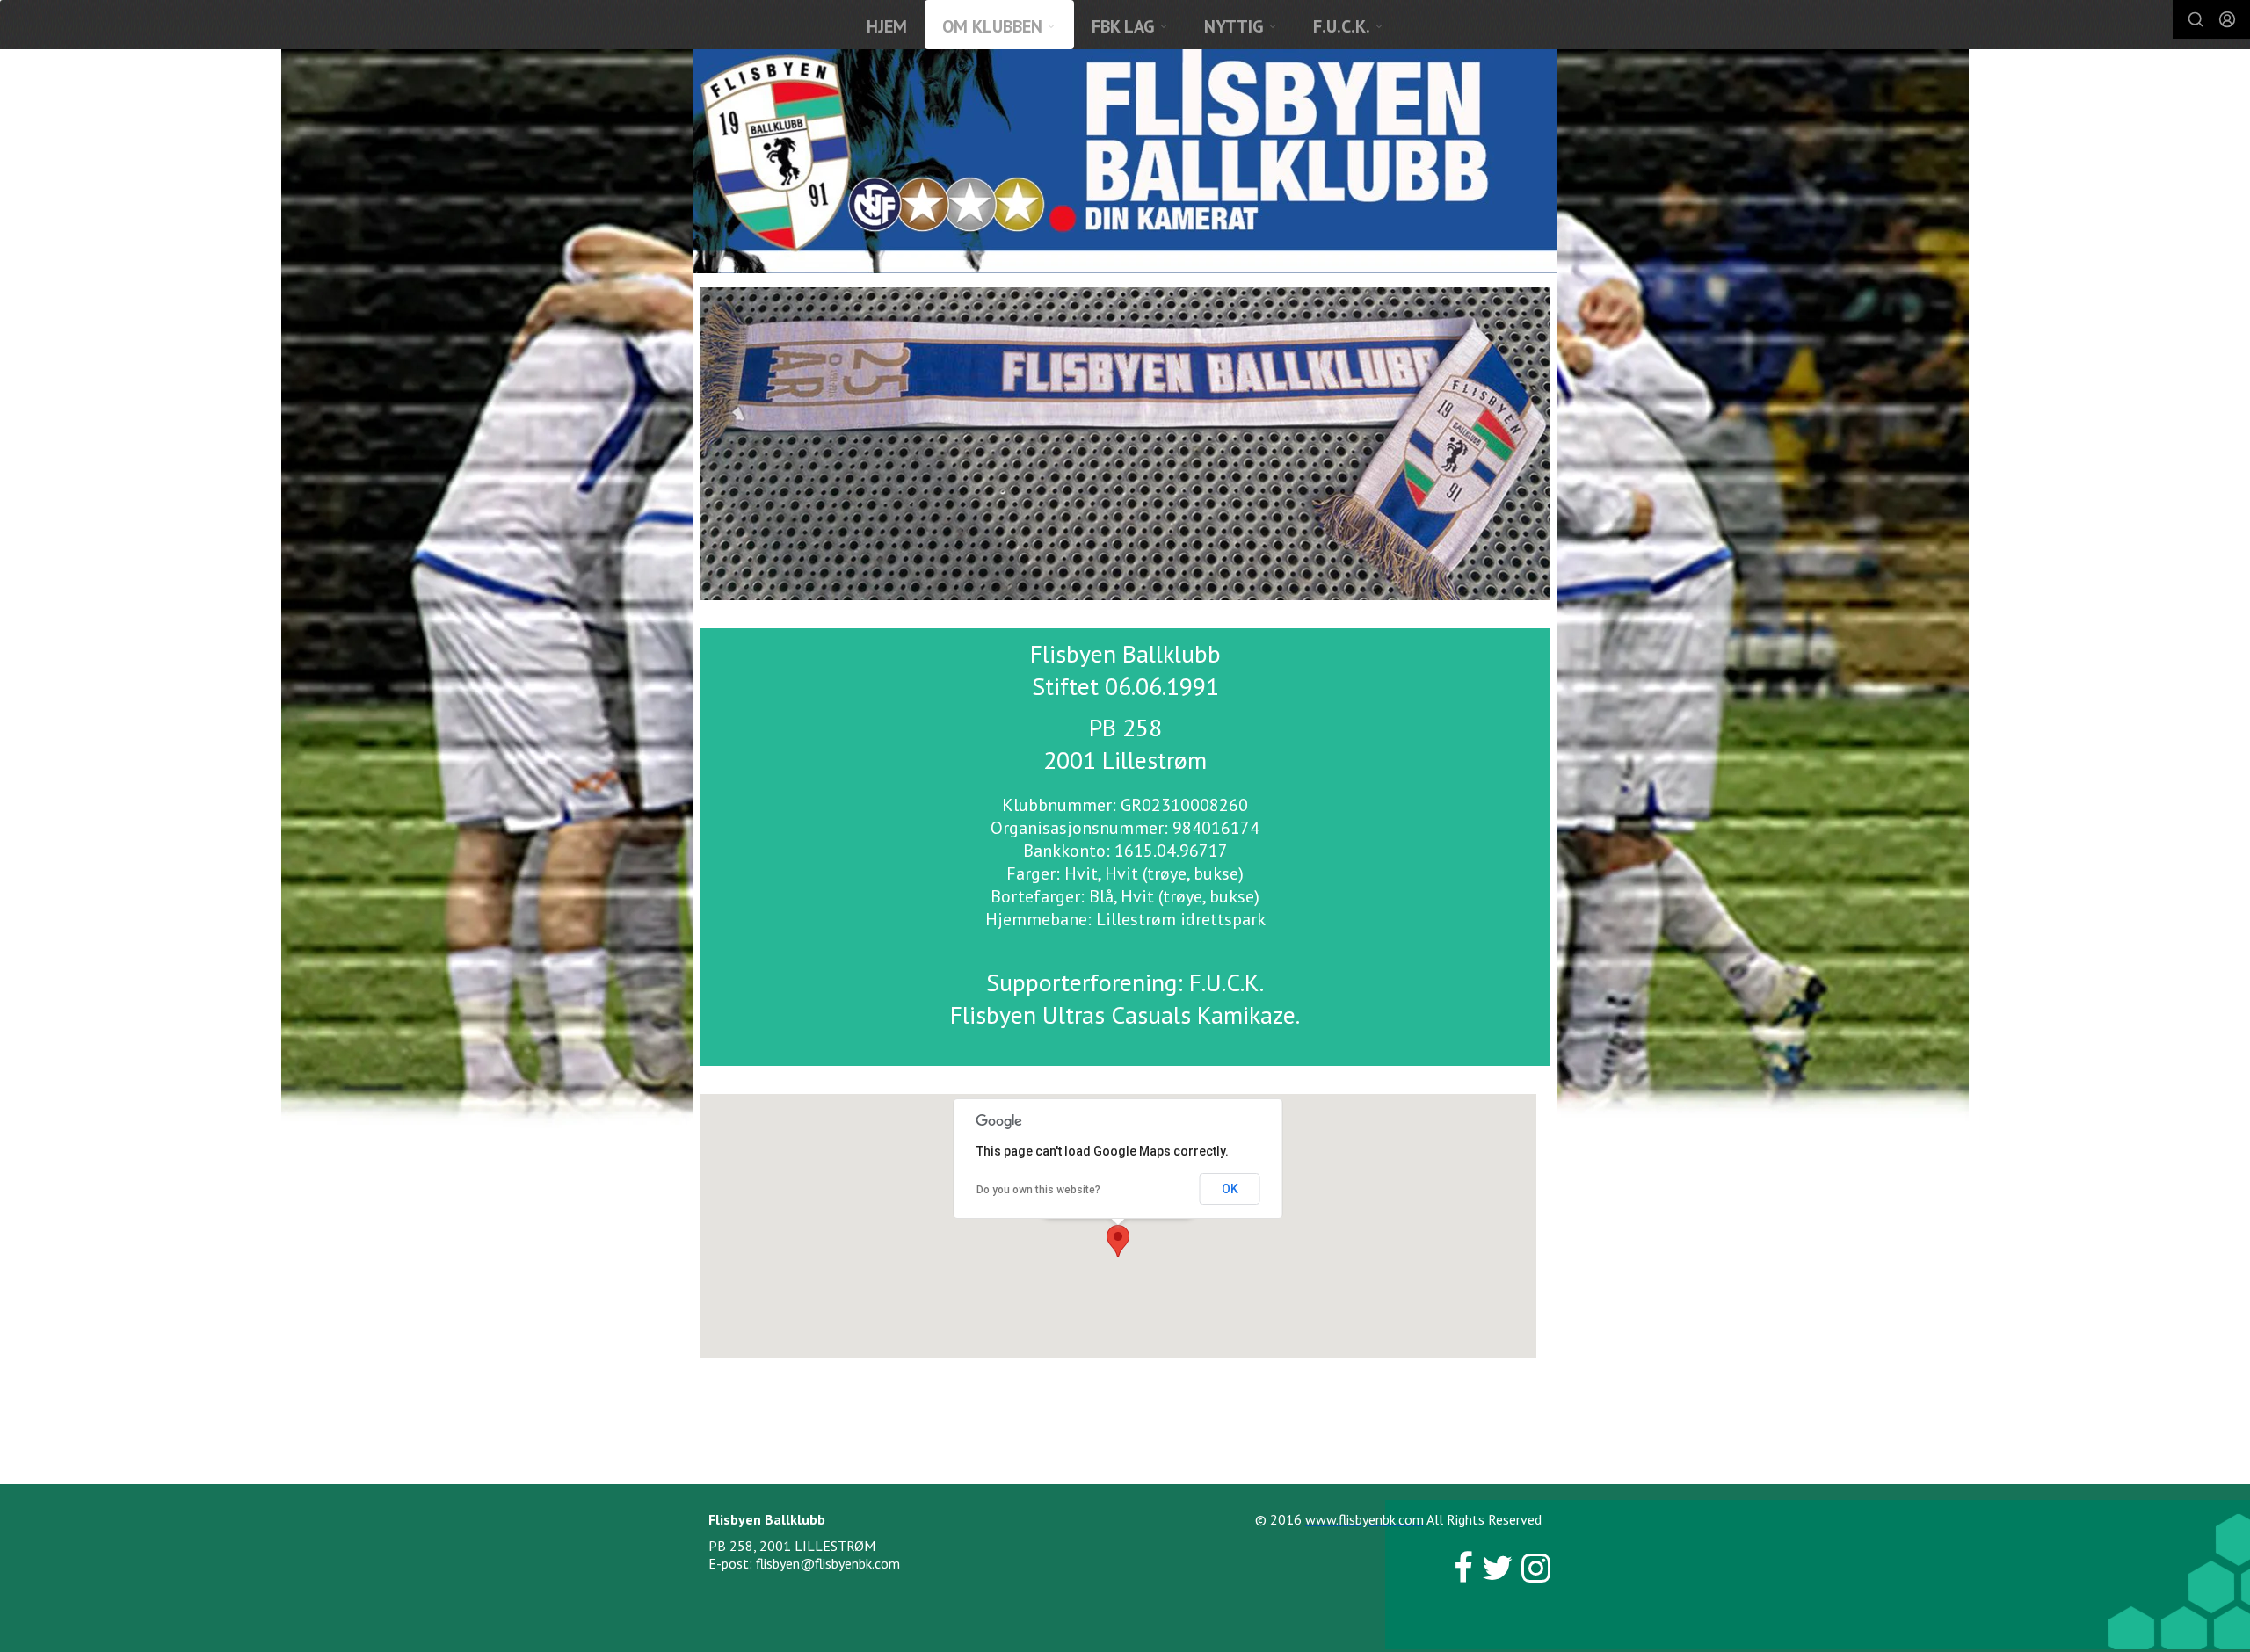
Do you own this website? (1038, 1190)
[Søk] (2196, 19)
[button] (1118, 1241)
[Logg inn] (2227, 19)
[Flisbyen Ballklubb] (1125, 161)
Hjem (887, 26)
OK (1230, 1189)
